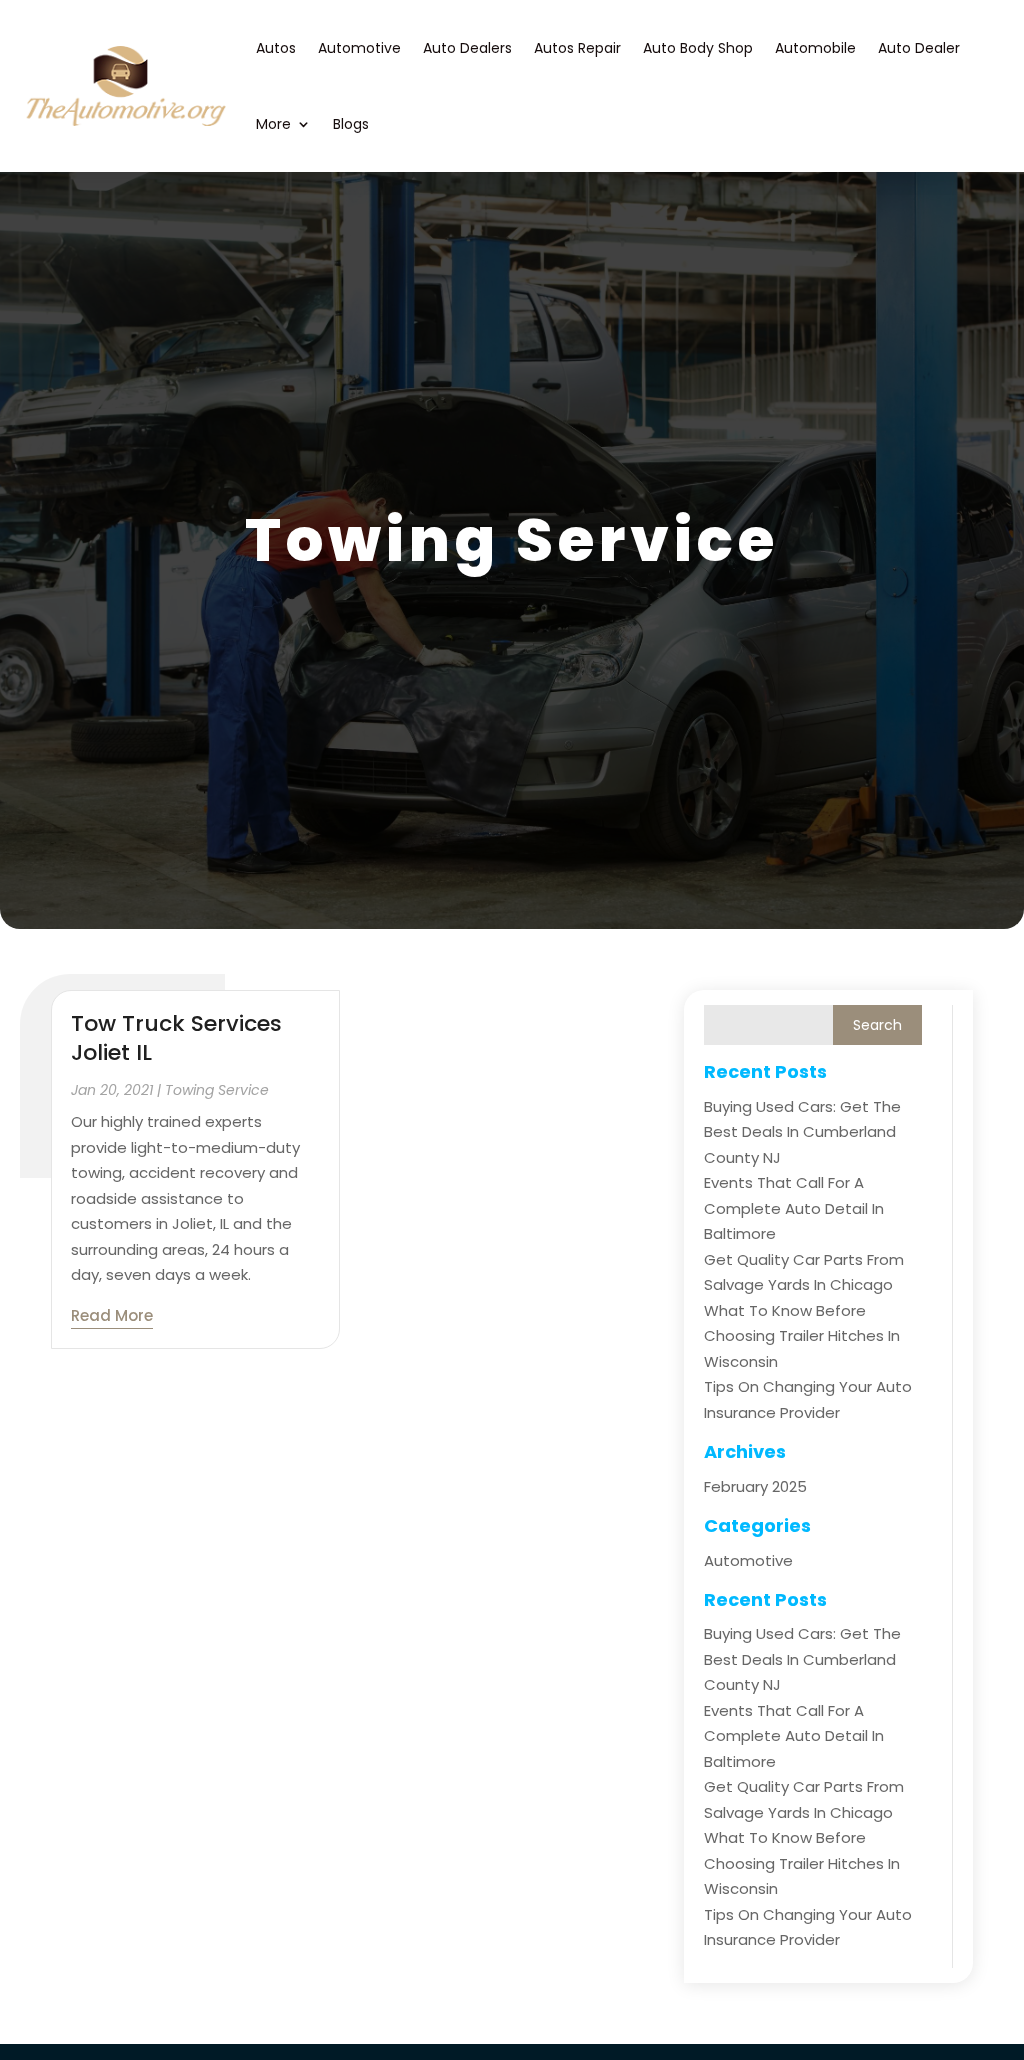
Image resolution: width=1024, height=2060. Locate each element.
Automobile (815, 48)
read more (112, 1315)
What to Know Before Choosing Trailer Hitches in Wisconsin (802, 1336)
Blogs (351, 124)
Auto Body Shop (698, 48)
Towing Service (217, 1090)
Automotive (359, 48)
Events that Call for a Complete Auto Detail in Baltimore (794, 1208)
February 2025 (755, 1486)
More (273, 124)
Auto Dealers (467, 48)
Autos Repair (577, 48)
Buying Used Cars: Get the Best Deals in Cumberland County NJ (802, 1132)
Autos (276, 48)
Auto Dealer (919, 48)
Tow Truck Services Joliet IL (176, 1038)
